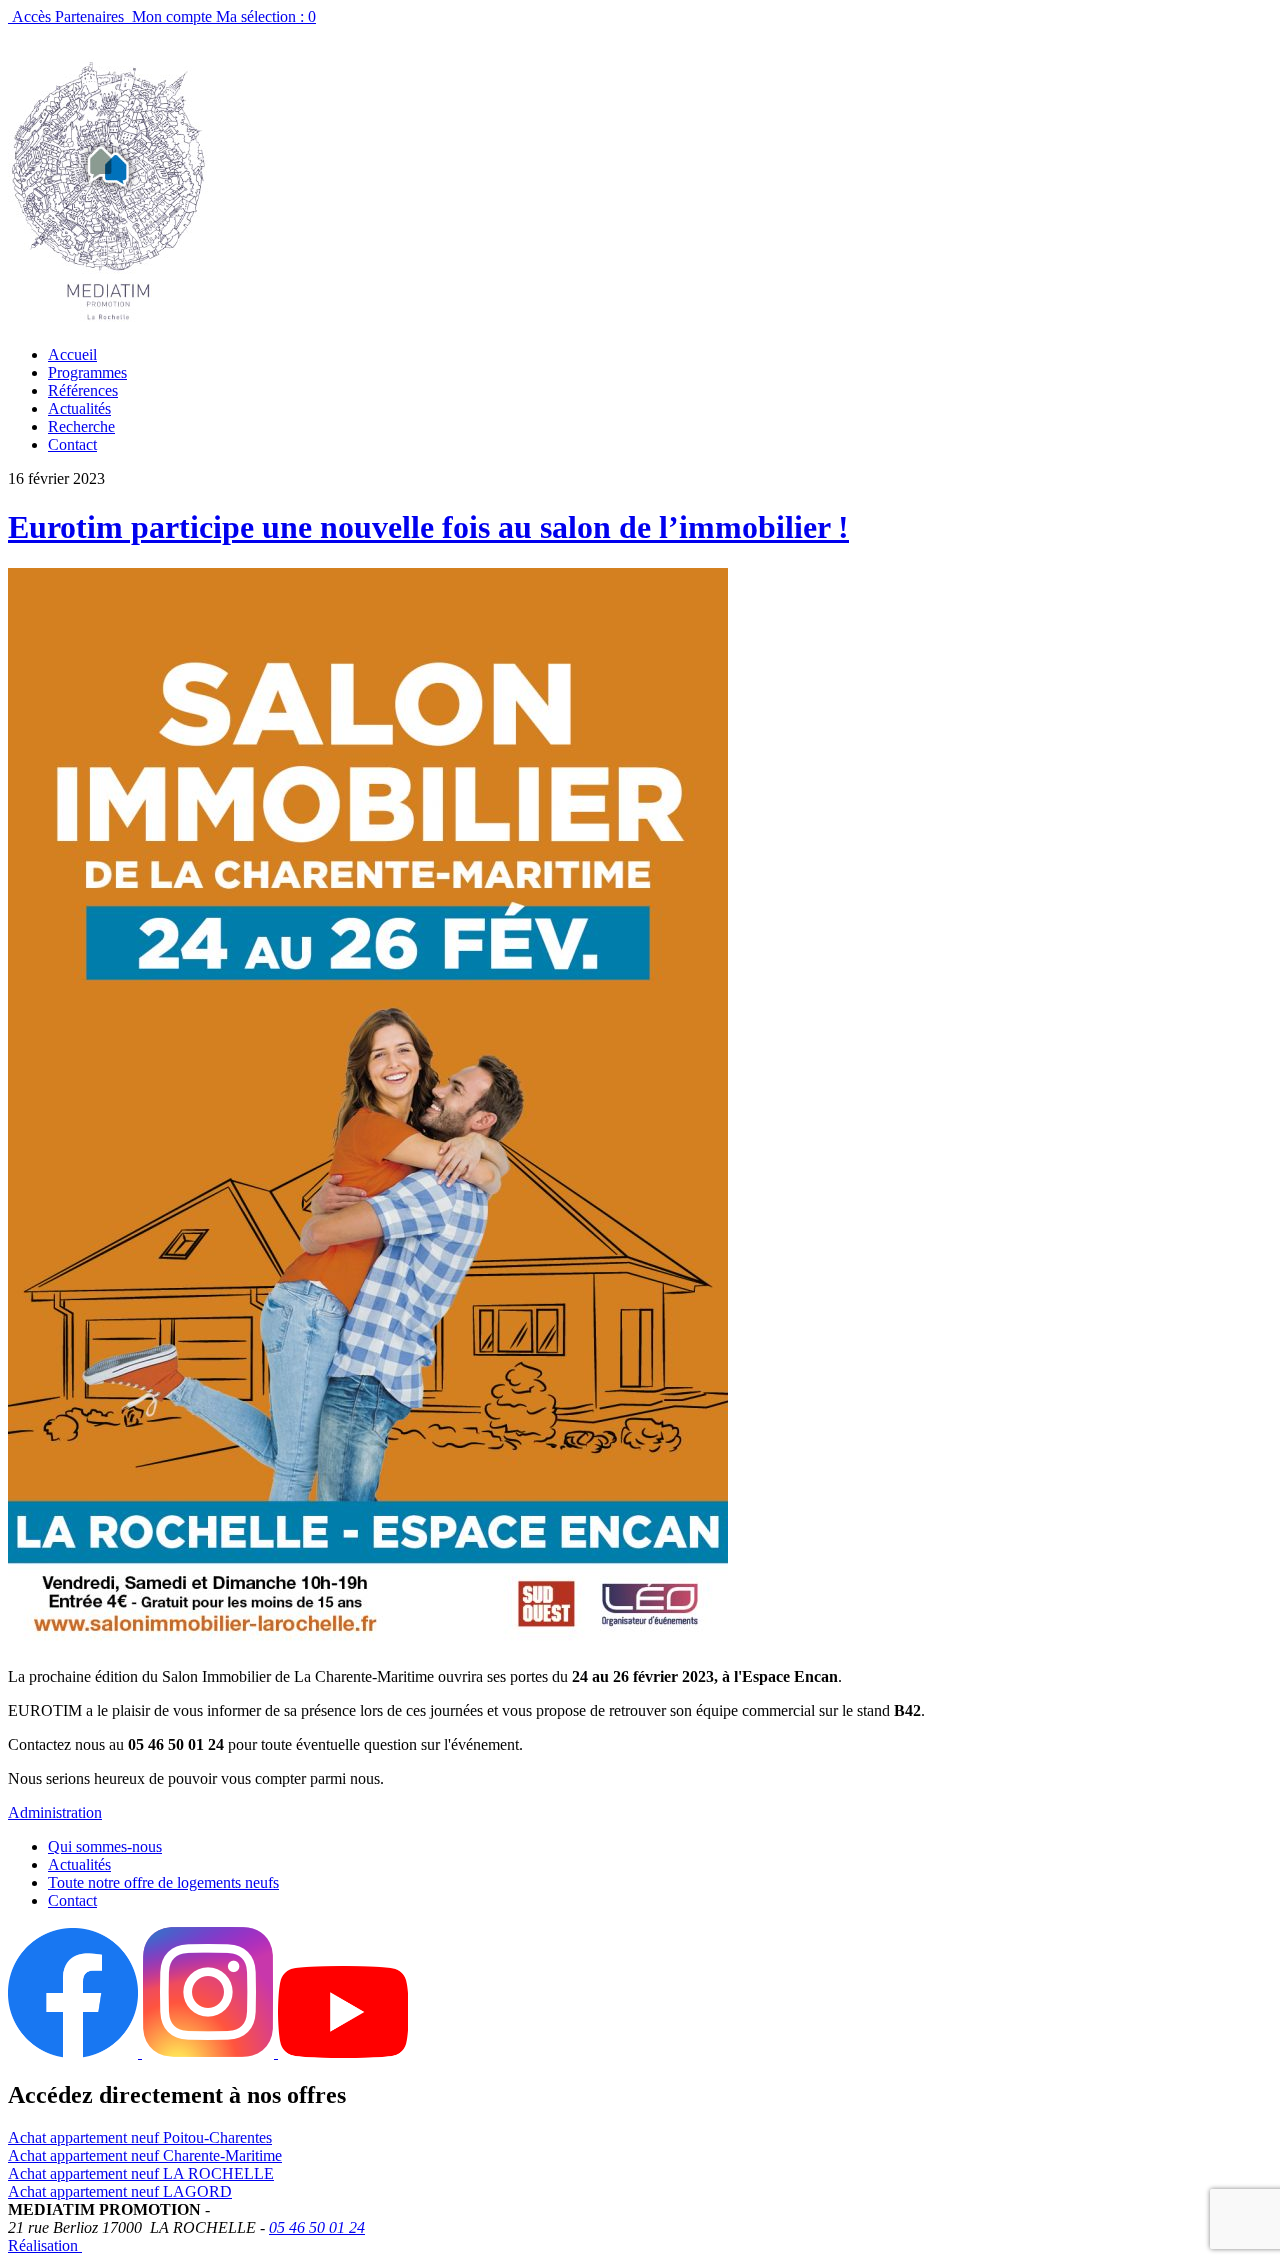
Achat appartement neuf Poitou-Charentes (140, 2137)
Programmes (87, 372)
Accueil (72, 354)
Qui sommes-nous (105, 1846)
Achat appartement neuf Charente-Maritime (145, 2155)
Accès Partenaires (68, 16)
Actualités (79, 408)
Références (83, 390)
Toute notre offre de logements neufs (163, 1882)
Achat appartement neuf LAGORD (120, 2191)
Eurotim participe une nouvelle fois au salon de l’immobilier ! (428, 527)
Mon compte (172, 16)
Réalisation (45, 2245)
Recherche (81, 426)
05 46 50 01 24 (317, 2227)
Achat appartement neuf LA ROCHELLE (141, 2173)
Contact (72, 444)
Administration (55, 1812)
